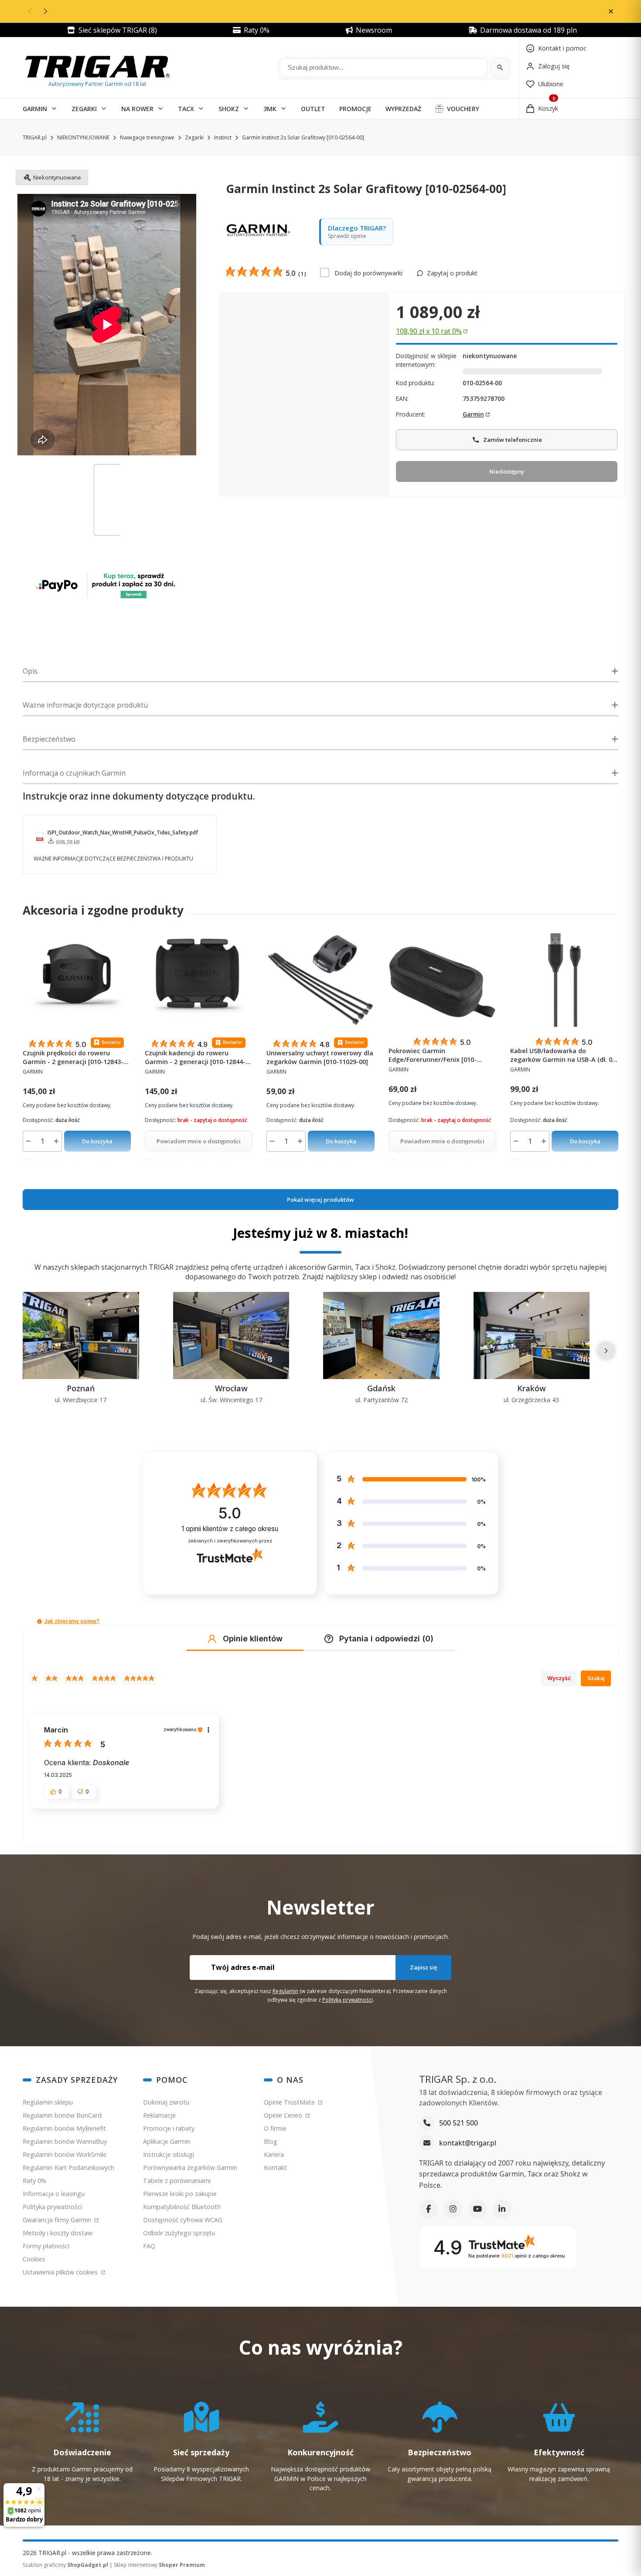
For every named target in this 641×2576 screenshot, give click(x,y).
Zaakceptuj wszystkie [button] (477, 1398)
